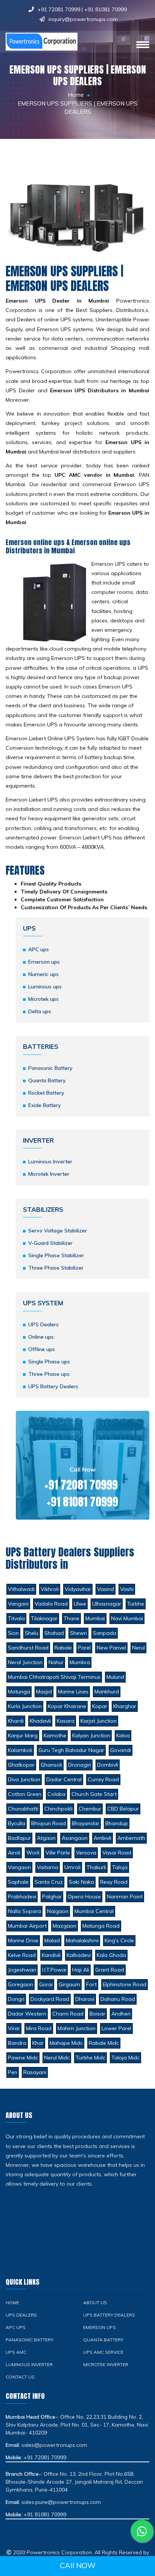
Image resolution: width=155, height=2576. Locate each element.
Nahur (56, 1662)
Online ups (41, 1337)
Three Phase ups (49, 1374)
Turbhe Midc (90, 2058)
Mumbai (95, 1618)
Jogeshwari (22, 1970)
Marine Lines (73, 1692)
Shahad (54, 1633)
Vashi (127, 1589)
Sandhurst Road (28, 1648)
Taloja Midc (125, 2058)
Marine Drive (23, 1940)
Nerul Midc (57, 2058)
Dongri (16, 1999)
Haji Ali (81, 1970)
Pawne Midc (23, 2058)
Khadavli (40, 1721)
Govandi (121, 1750)
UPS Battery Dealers (53, 1386)
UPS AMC (16, 2352)
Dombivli (108, 1765)
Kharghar (125, 1706)
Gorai (46, 1984)
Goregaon (21, 1984)
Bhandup (117, 1823)
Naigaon (58, 1911)
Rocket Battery (46, 1093)
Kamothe (55, 1735)
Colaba (56, 1794)
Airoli (14, 1853)
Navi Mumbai (127, 1618)
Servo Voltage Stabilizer (58, 1231)
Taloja (120, 1867)
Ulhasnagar (107, 1604)
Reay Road (114, 1882)
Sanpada (105, 1633)
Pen (13, 2072)
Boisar (97, 2014)
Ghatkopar (21, 1765)
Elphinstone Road (125, 1984)
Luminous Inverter (50, 1161)
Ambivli (103, 1838)
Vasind (106, 1589)
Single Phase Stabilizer (56, 1255)
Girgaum (69, 1984)
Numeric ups (43, 974)
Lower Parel (116, 2028)
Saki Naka (81, 1882)
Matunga (19, 1692)
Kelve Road (22, 1955)
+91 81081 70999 (106, 9)
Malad (52, 1940)
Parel (84, 1648)
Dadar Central (64, 1779)
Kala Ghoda (111, 1955)
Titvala (16, 1618)
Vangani (18, 1604)
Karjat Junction (99, 1721)
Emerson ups (44, 962)
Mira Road (39, 2028)
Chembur (90, 1809)
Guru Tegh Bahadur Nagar (71, 1750)
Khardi (16, 1721)
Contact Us (20, 2377)
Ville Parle (58, 1853)
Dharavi (85, 1999)
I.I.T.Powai (54, 1970)
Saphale (18, 1882)
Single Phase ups (49, 1362)
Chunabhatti (23, 1809)
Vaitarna (48, 1867)
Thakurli (96, 1867)
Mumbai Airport (27, 1926)
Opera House (84, 1897)
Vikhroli (50, 1589)
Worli (33, 1853)
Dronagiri (80, 1765)
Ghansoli (51, 1765)
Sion (13, 1633)
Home (76, 95)
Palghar (52, 1897)
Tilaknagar (44, 1618)
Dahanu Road (118, 1999)
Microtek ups (43, 999)
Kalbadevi (79, 1955)
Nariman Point (125, 1897)
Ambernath (131, 1838)
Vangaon (19, 1867)
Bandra (17, 2043)
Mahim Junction (77, 2028)
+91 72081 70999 (59, 9)
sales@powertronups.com (54, 2445)
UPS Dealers (43, 1324)
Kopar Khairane (67, 1706)
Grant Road (110, 1970)
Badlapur (19, 1838)
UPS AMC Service (103, 2352)
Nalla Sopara (24, 1911)
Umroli (72, 1867)
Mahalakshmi (82, 1940)
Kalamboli (20, 1750)
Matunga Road (101, 1926)
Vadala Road (51, 1604)
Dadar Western (27, 2014)
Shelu (32, 1633)
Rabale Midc (104, 2043)
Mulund (115, 1677)
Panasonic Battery (50, 1068)
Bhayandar (86, 1823)
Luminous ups (45, 987)
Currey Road (103, 1779)
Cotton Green (25, 1794)
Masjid (44, 1692)
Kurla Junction (25, 1706)
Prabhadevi (22, 1897)
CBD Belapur (123, 1809)
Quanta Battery (47, 1080)
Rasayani (35, 2072)
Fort (91, 1984)
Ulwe (80, 1604)
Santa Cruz (49, 1882)
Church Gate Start (94, 1794)
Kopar (100, 1706)
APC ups (39, 949)
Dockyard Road (50, 1999)
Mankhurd (107, 1692)
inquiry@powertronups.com (83, 19)
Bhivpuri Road (49, 1823)
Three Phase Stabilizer (56, 1268)
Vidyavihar (78, 1589)
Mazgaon (65, 1926)
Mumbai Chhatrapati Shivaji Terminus (54, 1677)
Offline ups (42, 1349)
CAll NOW (78, 2565)
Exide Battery (45, 1105)
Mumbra (80, 1662)
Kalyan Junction (91, 1735)
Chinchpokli (59, 1809)
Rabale (63, 1648)
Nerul (138, 1648)
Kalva (123, 1735)
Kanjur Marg (23, 1735)
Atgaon (46, 1838)
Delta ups (40, 1011)
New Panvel (111, 1648)
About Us (95, 2303)
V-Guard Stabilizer (50, 1243)
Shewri (78, 1633)
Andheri (121, 2014)
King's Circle (119, 1940)
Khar (38, 2043)
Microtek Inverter (49, 1174)
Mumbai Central (94, 1911)
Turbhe (136, 1604)
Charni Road (68, 2014)
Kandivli (51, 1955)
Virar (14, 2028)
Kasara (66, 1721)
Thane (71, 1618)
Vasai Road (117, 1853)
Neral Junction (25, 1662)
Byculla (17, 1823)
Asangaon (75, 1838)
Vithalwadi (21, 1589)
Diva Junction (24, 1779)
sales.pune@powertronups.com (61, 2502)
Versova (86, 1853)
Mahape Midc (66, 2043)
